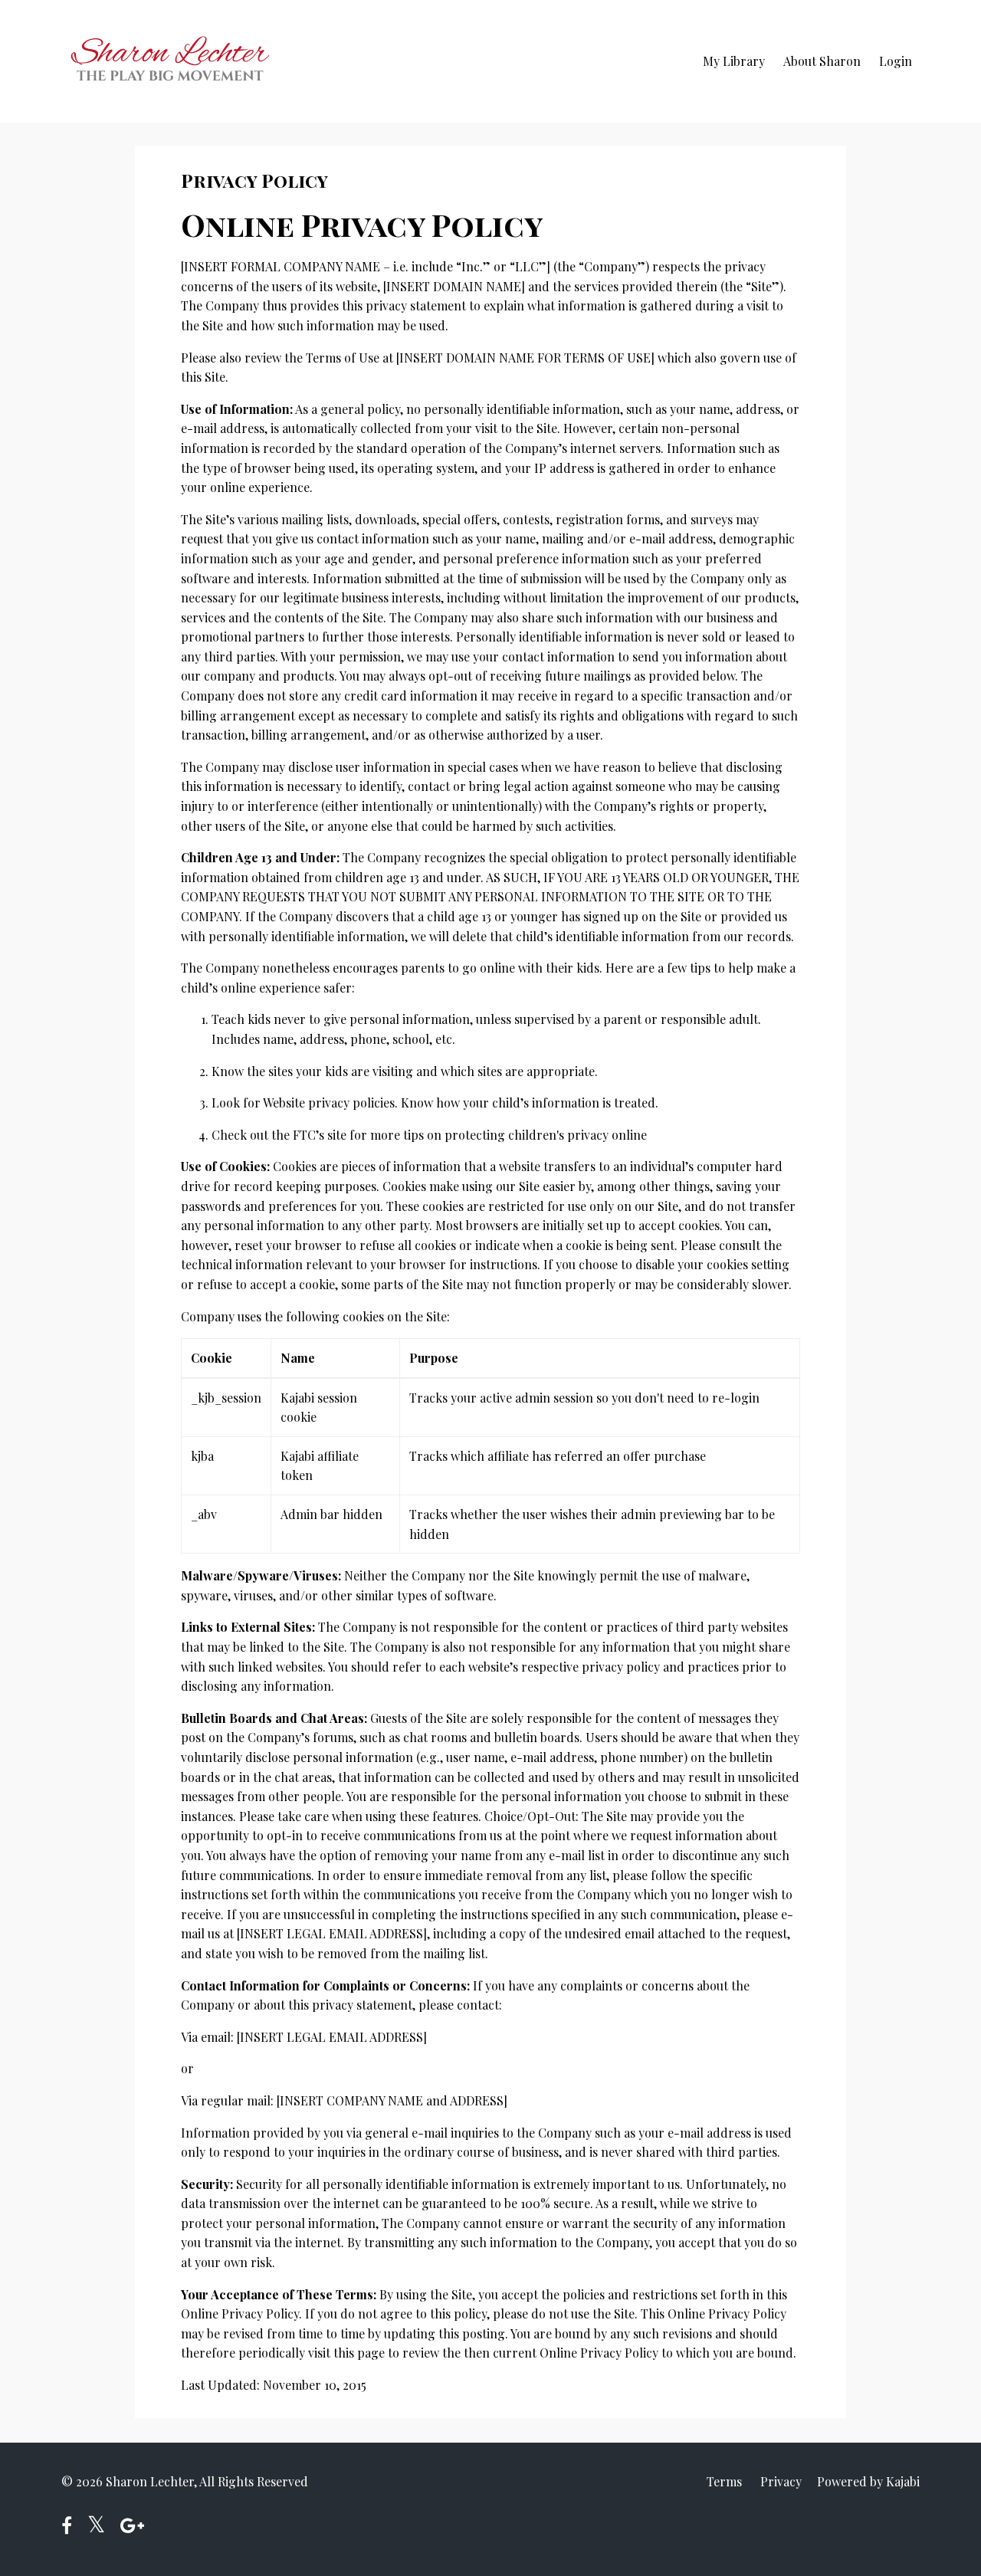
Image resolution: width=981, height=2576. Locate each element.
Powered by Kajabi (868, 2481)
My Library (734, 61)
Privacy (781, 2481)
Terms (724, 2481)
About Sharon (822, 61)
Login (896, 61)
